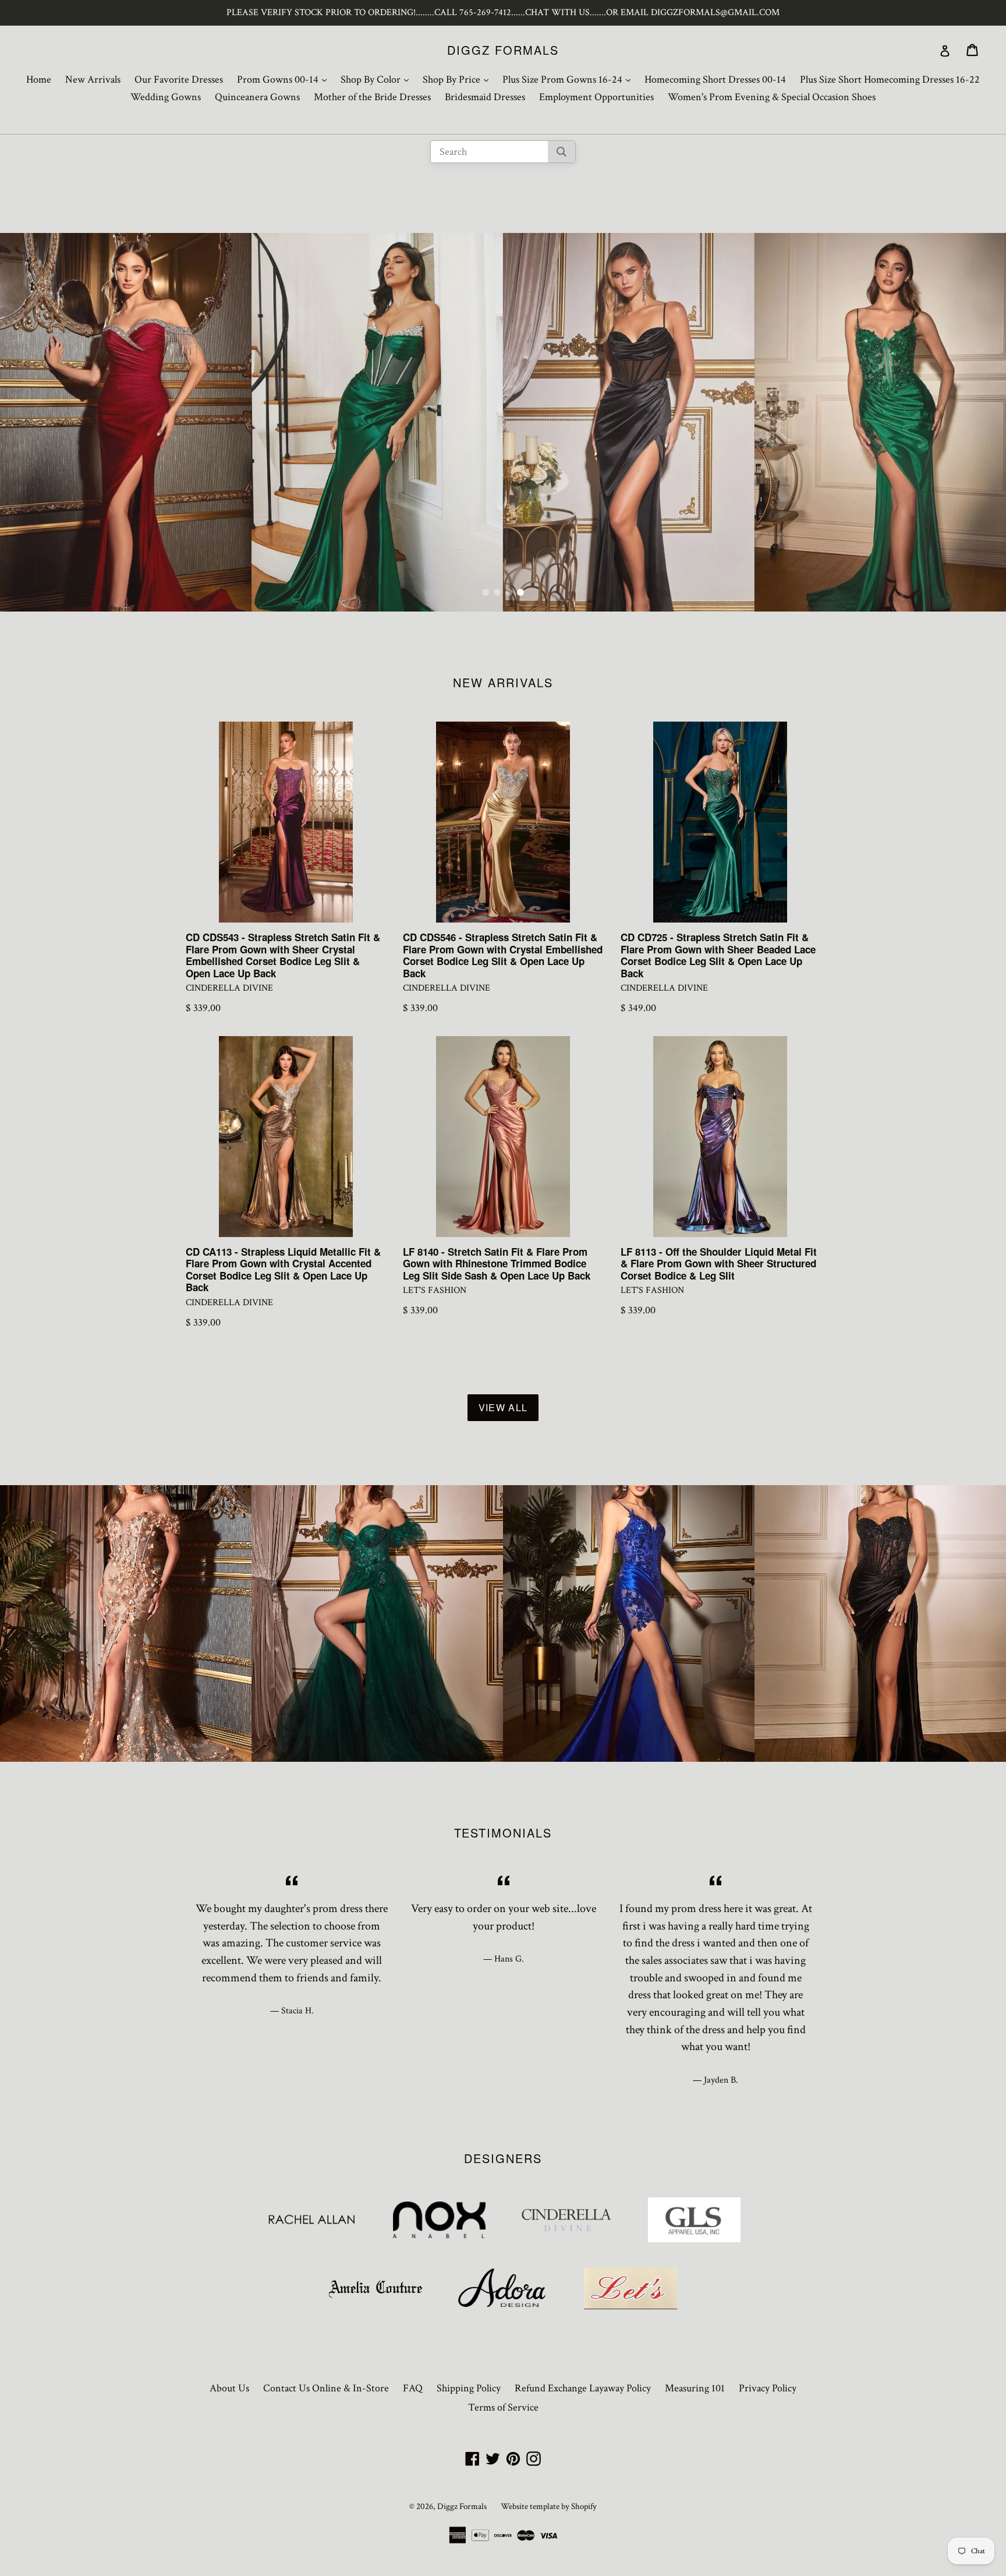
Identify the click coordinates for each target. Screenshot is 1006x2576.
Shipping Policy (469, 2388)
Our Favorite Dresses (179, 79)
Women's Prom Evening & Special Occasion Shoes (772, 97)
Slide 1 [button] (486, 592)
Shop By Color (378, 79)
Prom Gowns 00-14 (285, 79)
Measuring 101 (695, 2388)
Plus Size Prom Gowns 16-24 (569, 79)
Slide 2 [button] (497, 592)
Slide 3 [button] (509, 592)
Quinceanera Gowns (257, 97)
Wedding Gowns (166, 97)
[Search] (562, 152)
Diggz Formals (503, 50)
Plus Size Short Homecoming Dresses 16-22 (890, 79)
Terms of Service (503, 2407)
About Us (229, 2388)
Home (39, 79)
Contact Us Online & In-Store (326, 2388)
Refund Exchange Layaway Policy (583, 2388)
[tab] (486, 592)
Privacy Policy (768, 2388)
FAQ (413, 2388)
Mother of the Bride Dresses (372, 97)
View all (503, 1407)
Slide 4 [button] (520, 592)
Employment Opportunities (596, 97)
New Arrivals (93, 79)
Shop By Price (458, 79)
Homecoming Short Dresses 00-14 (715, 79)
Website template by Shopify (549, 2506)
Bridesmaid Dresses (485, 97)
